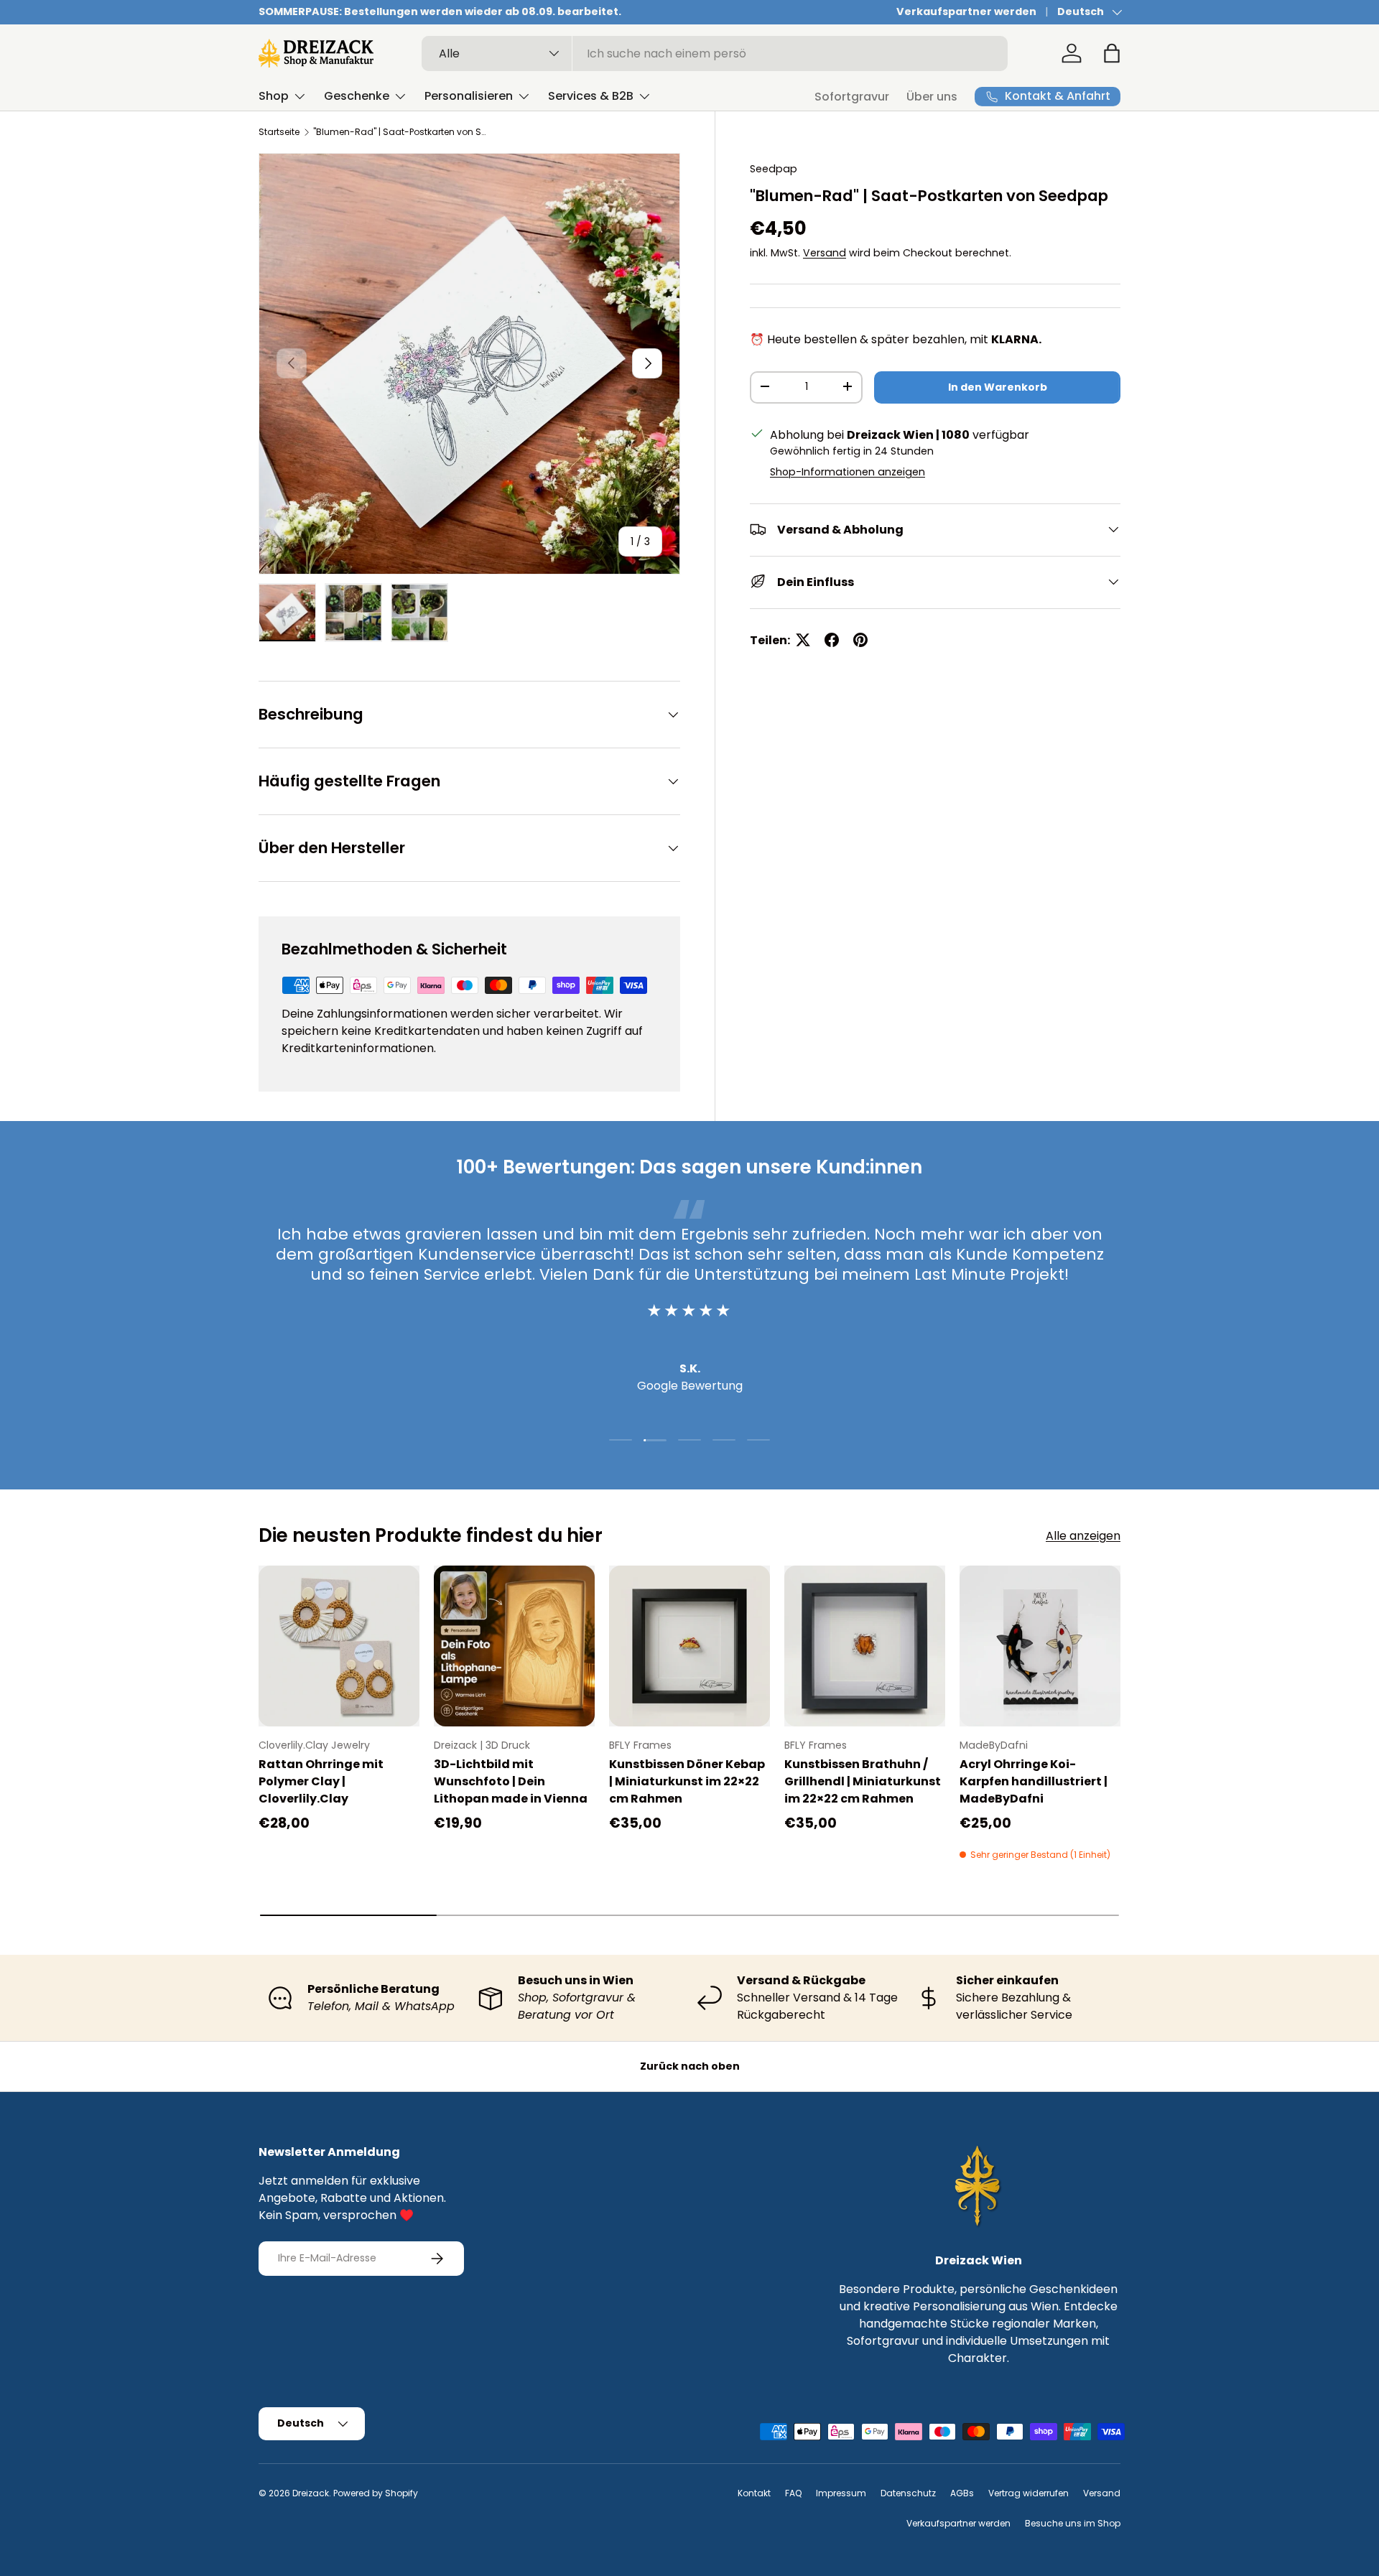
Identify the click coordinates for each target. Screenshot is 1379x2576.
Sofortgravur (852, 97)
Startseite (279, 132)
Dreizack (311, 2493)
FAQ (793, 2493)
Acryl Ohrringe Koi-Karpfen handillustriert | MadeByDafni (1034, 1781)
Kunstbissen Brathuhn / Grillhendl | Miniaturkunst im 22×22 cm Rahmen (863, 1781)
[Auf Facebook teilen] (832, 640)
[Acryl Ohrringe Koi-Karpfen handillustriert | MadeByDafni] (1040, 1646)
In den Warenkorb (998, 386)
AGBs (962, 2493)
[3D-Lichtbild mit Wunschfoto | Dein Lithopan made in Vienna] (514, 1646)
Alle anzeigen (1083, 1536)
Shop (274, 96)
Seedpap (774, 169)
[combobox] (715, 54)
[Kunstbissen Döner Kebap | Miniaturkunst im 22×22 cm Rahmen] (689, 1646)
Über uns (932, 97)
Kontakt (754, 2493)
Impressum (841, 2493)
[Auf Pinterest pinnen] (860, 640)
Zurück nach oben (690, 2066)
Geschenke (357, 96)
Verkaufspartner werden (966, 11)
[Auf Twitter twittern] (803, 640)
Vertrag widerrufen (1029, 2493)
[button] (1112, 53)
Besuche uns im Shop (1073, 2523)
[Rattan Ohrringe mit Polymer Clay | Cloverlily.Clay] (339, 1646)
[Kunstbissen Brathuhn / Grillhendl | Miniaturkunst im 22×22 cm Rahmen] (865, 1646)
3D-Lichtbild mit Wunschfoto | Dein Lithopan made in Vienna (511, 1781)
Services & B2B (591, 96)
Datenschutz (908, 2493)
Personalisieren (469, 96)
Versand (825, 252)
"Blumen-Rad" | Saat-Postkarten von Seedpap (399, 132)
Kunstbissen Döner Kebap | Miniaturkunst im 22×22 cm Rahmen (687, 1781)
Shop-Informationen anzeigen (848, 471)
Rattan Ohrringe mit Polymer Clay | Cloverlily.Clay (321, 1781)
